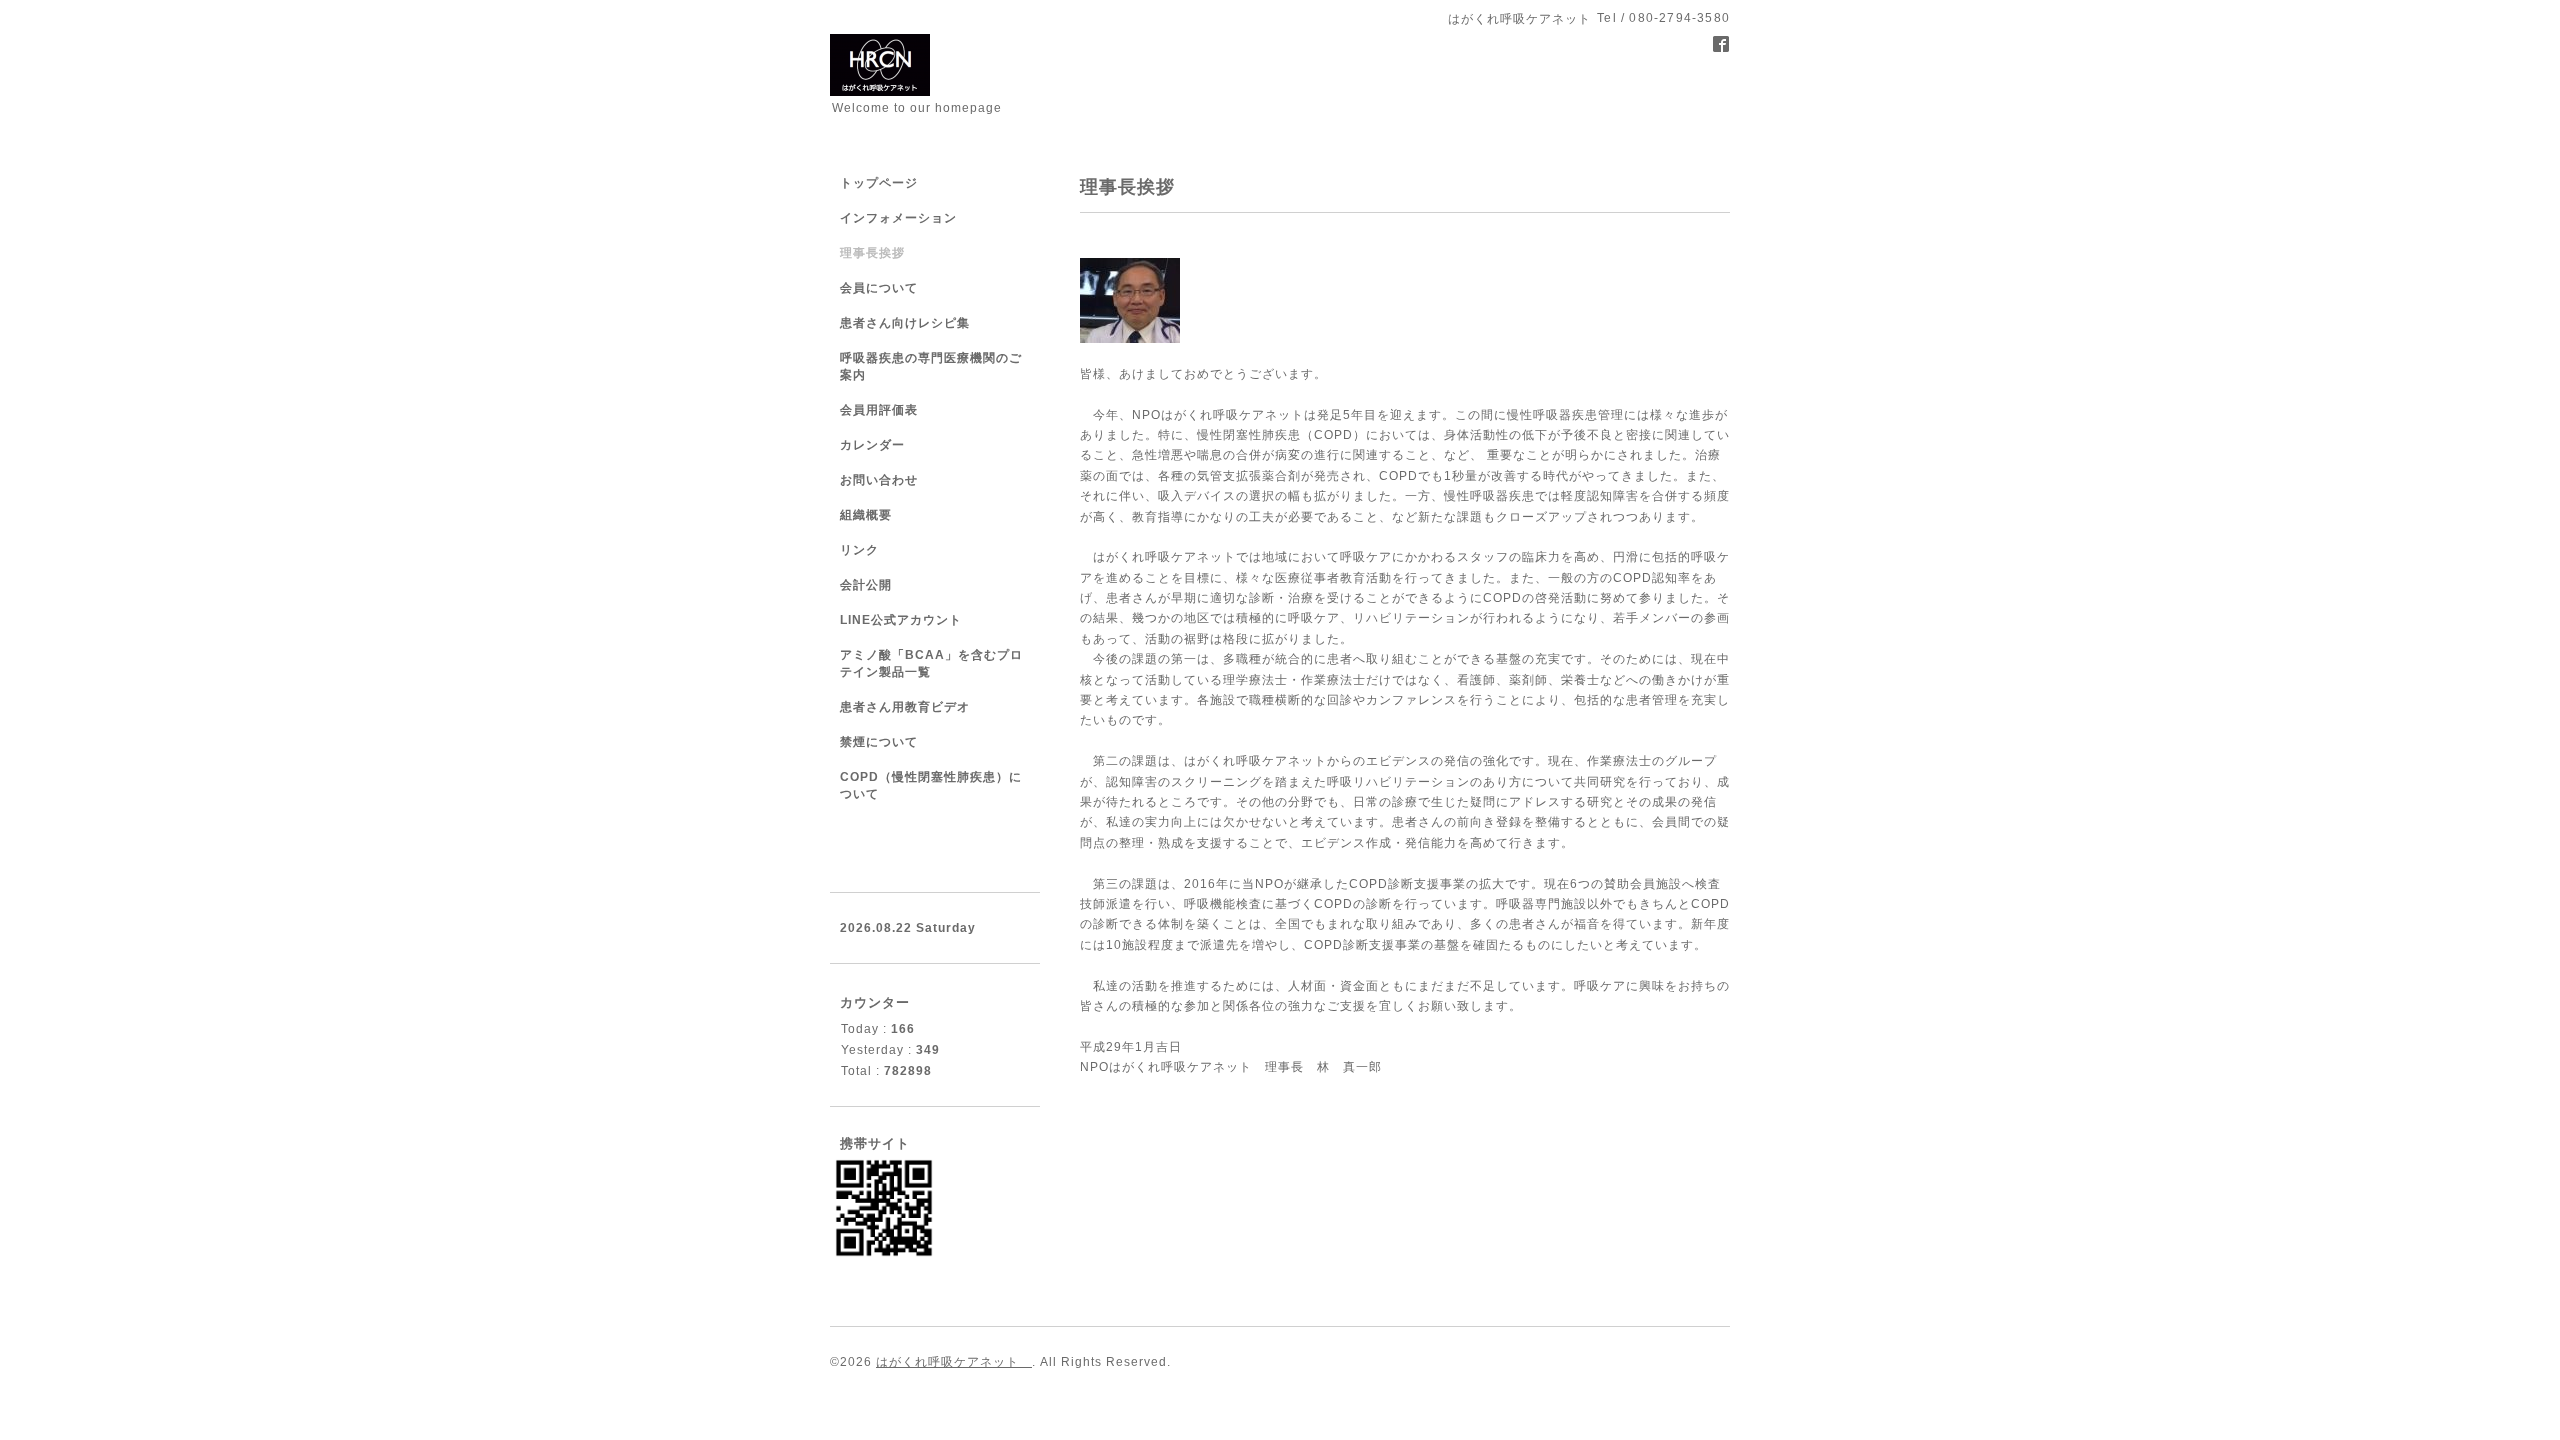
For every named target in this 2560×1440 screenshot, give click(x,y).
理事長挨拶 (872, 253)
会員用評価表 (879, 410)
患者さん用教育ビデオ (905, 707)
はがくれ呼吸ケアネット (954, 1362)
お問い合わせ (879, 480)
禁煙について (879, 742)
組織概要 (866, 515)
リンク (859, 550)
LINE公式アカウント (901, 620)
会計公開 (866, 585)
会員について (879, 288)
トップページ (879, 183)
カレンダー (872, 445)
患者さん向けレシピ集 (905, 323)
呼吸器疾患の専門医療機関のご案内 (931, 366)
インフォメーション (898, 218)
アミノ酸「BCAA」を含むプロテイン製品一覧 (931, 663)
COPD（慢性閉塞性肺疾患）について (931, 785)
